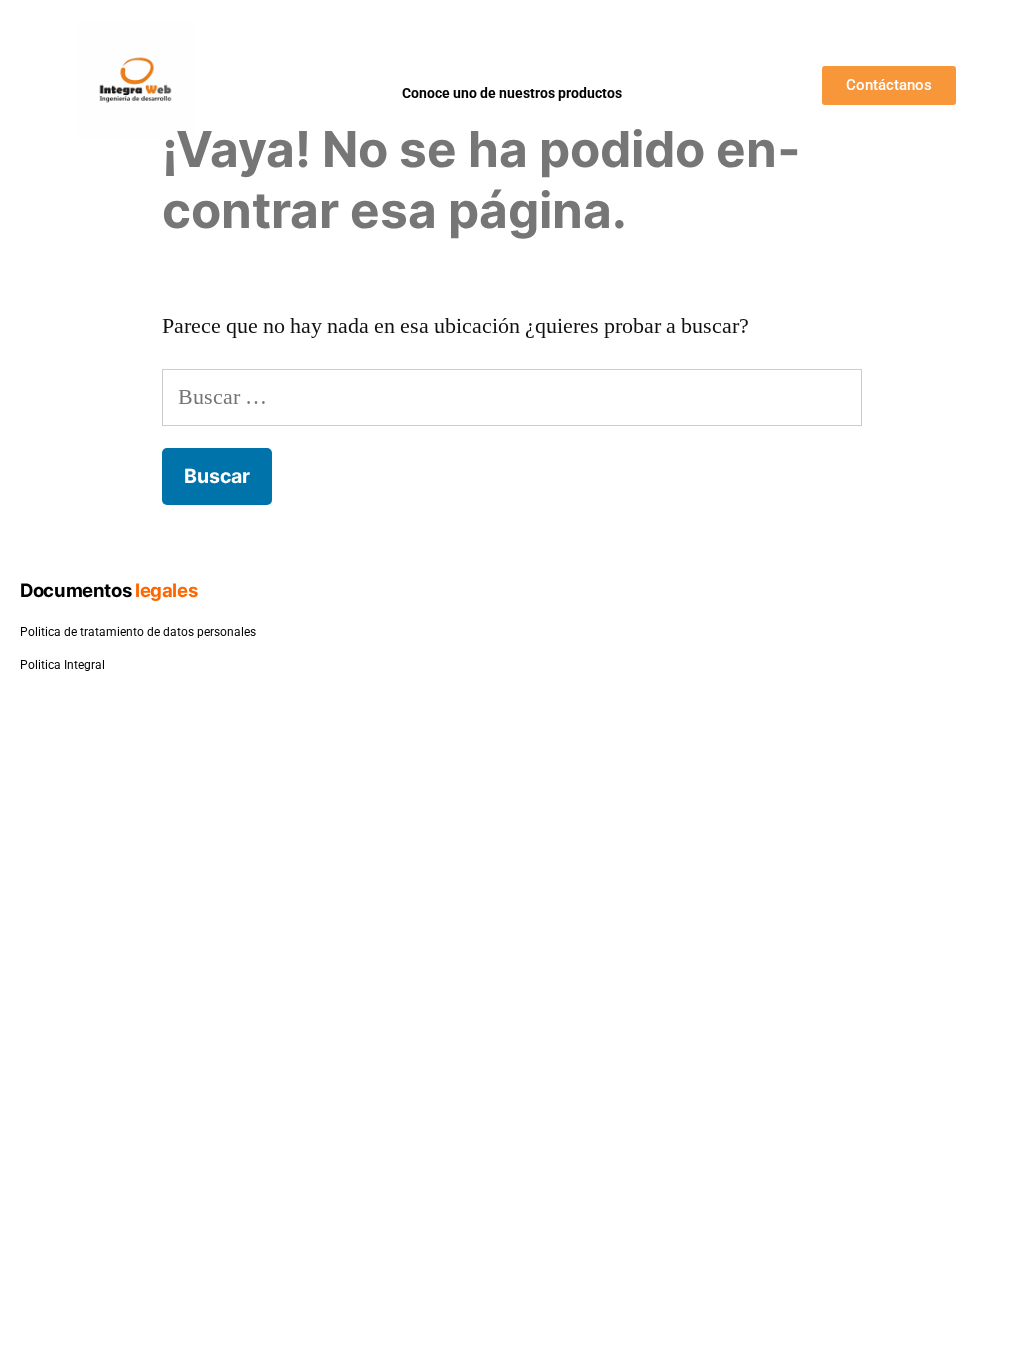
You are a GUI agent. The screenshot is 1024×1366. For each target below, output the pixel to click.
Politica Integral (62, 665)
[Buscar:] (511, 397)
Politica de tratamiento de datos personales (138, 632)
